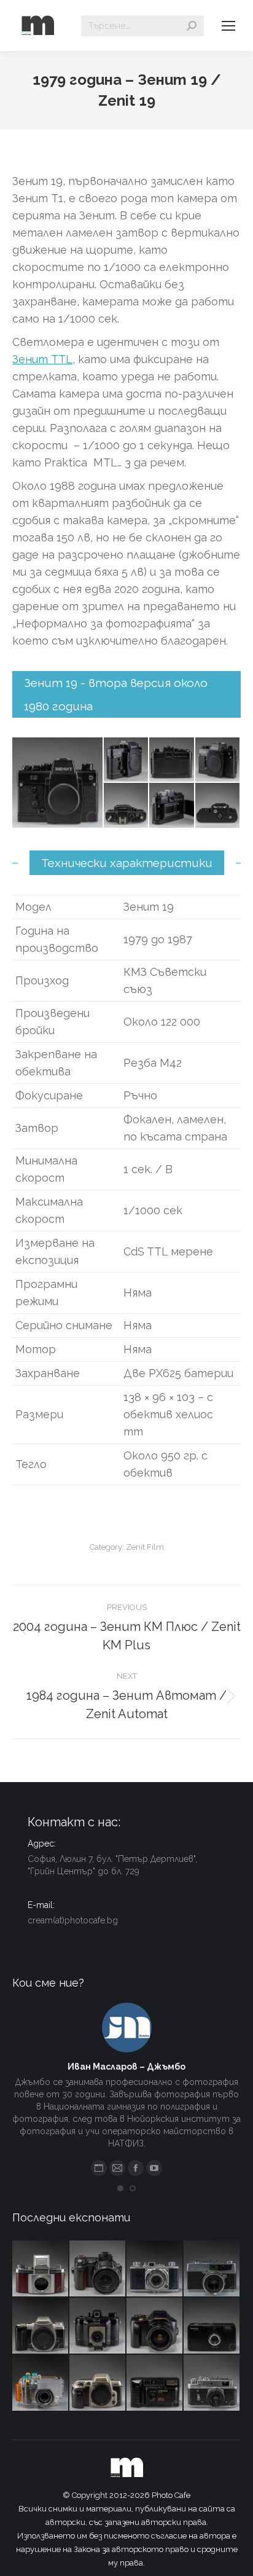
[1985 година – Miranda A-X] (155, 2383)
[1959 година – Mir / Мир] (212, 2383)
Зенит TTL (42, 359)
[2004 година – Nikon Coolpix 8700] (98, 2269)
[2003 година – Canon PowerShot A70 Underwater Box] (41, 2383)
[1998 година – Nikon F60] (98, 2383)
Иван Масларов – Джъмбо (126, 2067)
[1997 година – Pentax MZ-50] (41, 2326)
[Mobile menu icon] (228, 26)
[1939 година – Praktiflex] (41, 2269)
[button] (120, 2188)
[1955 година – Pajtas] (98, 2326)
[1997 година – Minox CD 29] (212, 2326)
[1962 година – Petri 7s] (212, 2269)
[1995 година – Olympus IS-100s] (155, 2326)
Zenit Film (145, 1547)
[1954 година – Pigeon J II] (155, 2269)
